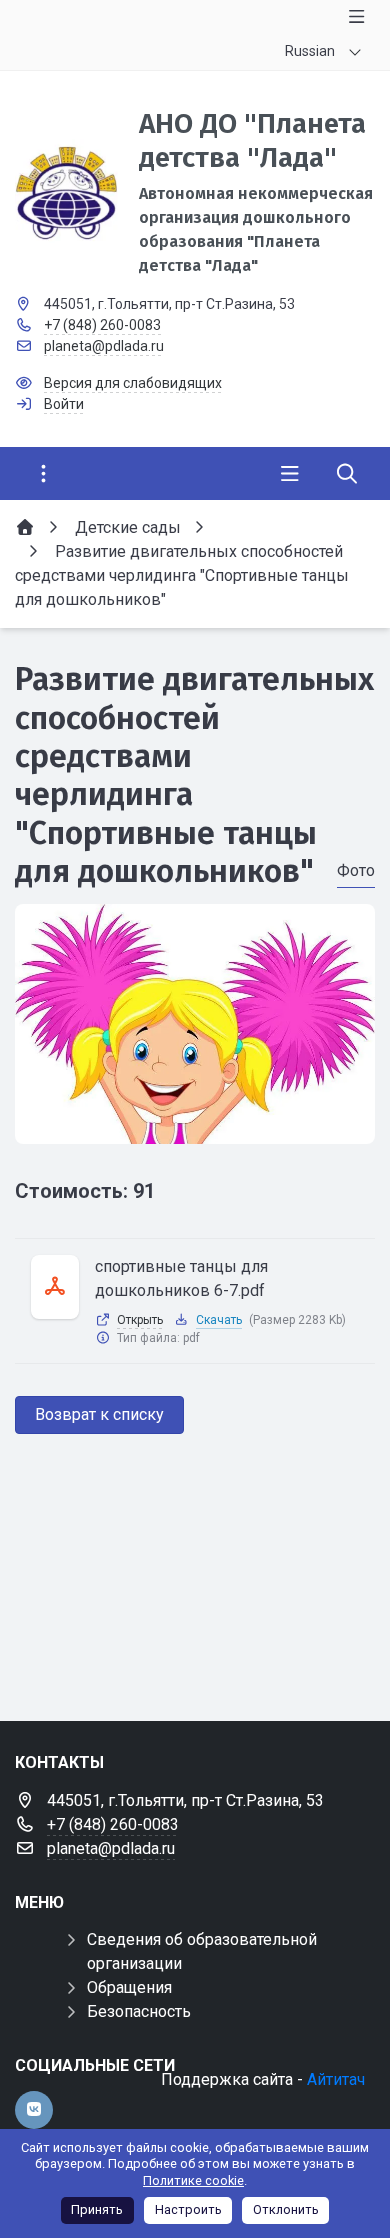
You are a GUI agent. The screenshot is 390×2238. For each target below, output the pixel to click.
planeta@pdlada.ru (104, 346)
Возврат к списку (99, 1414)
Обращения (129, 1987)
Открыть (140, 1320)
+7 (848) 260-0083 (102, 325)
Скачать (219, 1320)
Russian (310, 51)
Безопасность (139, 2011)
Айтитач (336, 2079)
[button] (195, 1125)
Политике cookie (193, 2180)
